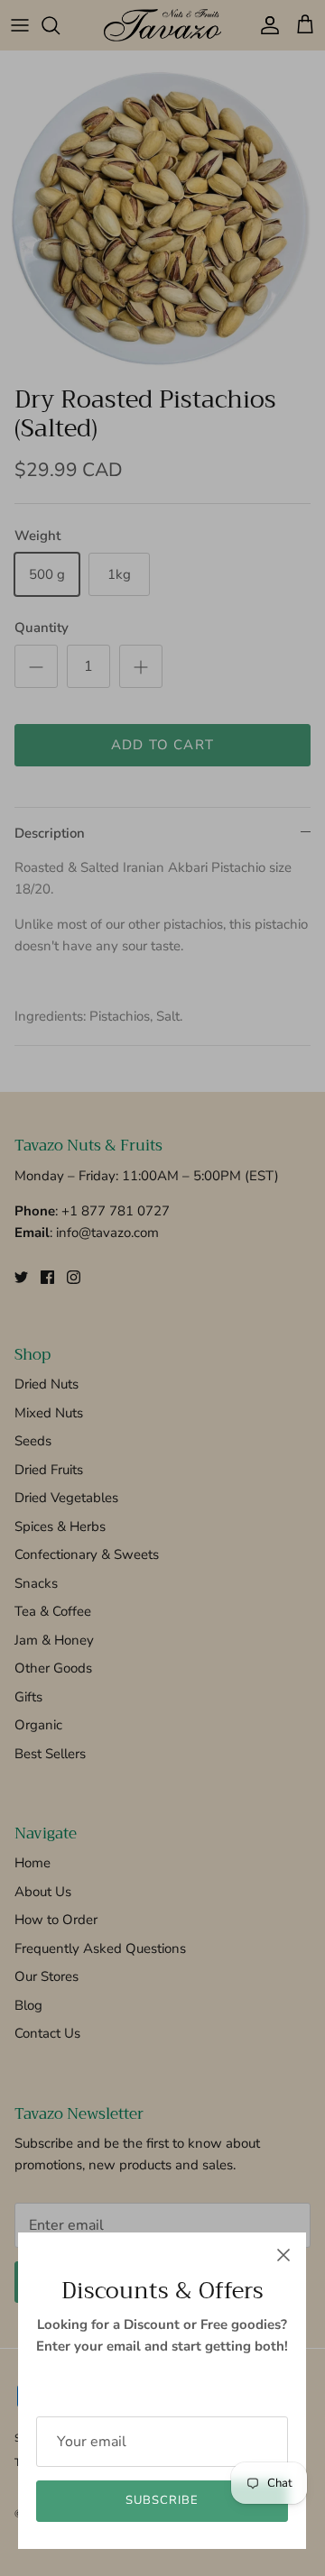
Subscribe (162, 2500)
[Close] (283, 2255)
